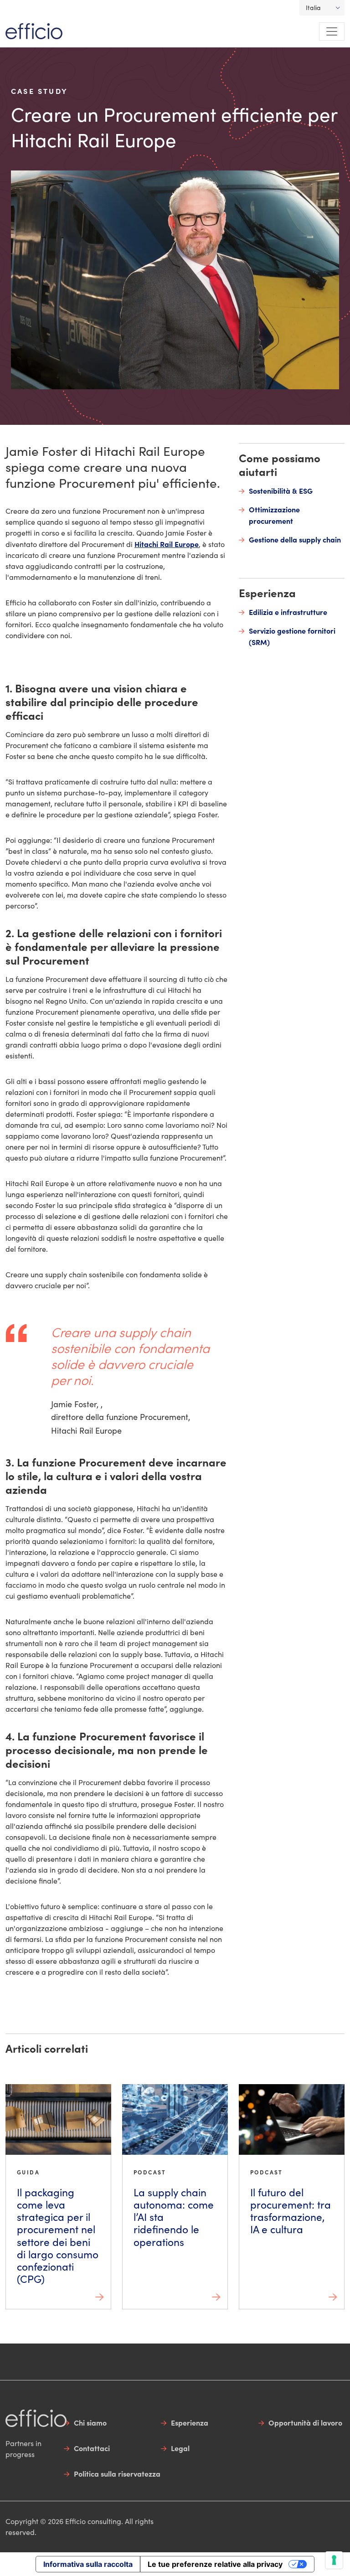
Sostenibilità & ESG (281, 490)
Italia (313, 8)
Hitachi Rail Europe (167, 544)
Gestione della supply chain (295, 539)
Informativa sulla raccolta (88, 2564)
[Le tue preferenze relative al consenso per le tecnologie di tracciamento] (334, 2560)
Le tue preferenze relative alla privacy (215, 2564)
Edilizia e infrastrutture (288, 612)
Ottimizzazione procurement (274, 515)
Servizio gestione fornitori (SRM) (292, 636)
